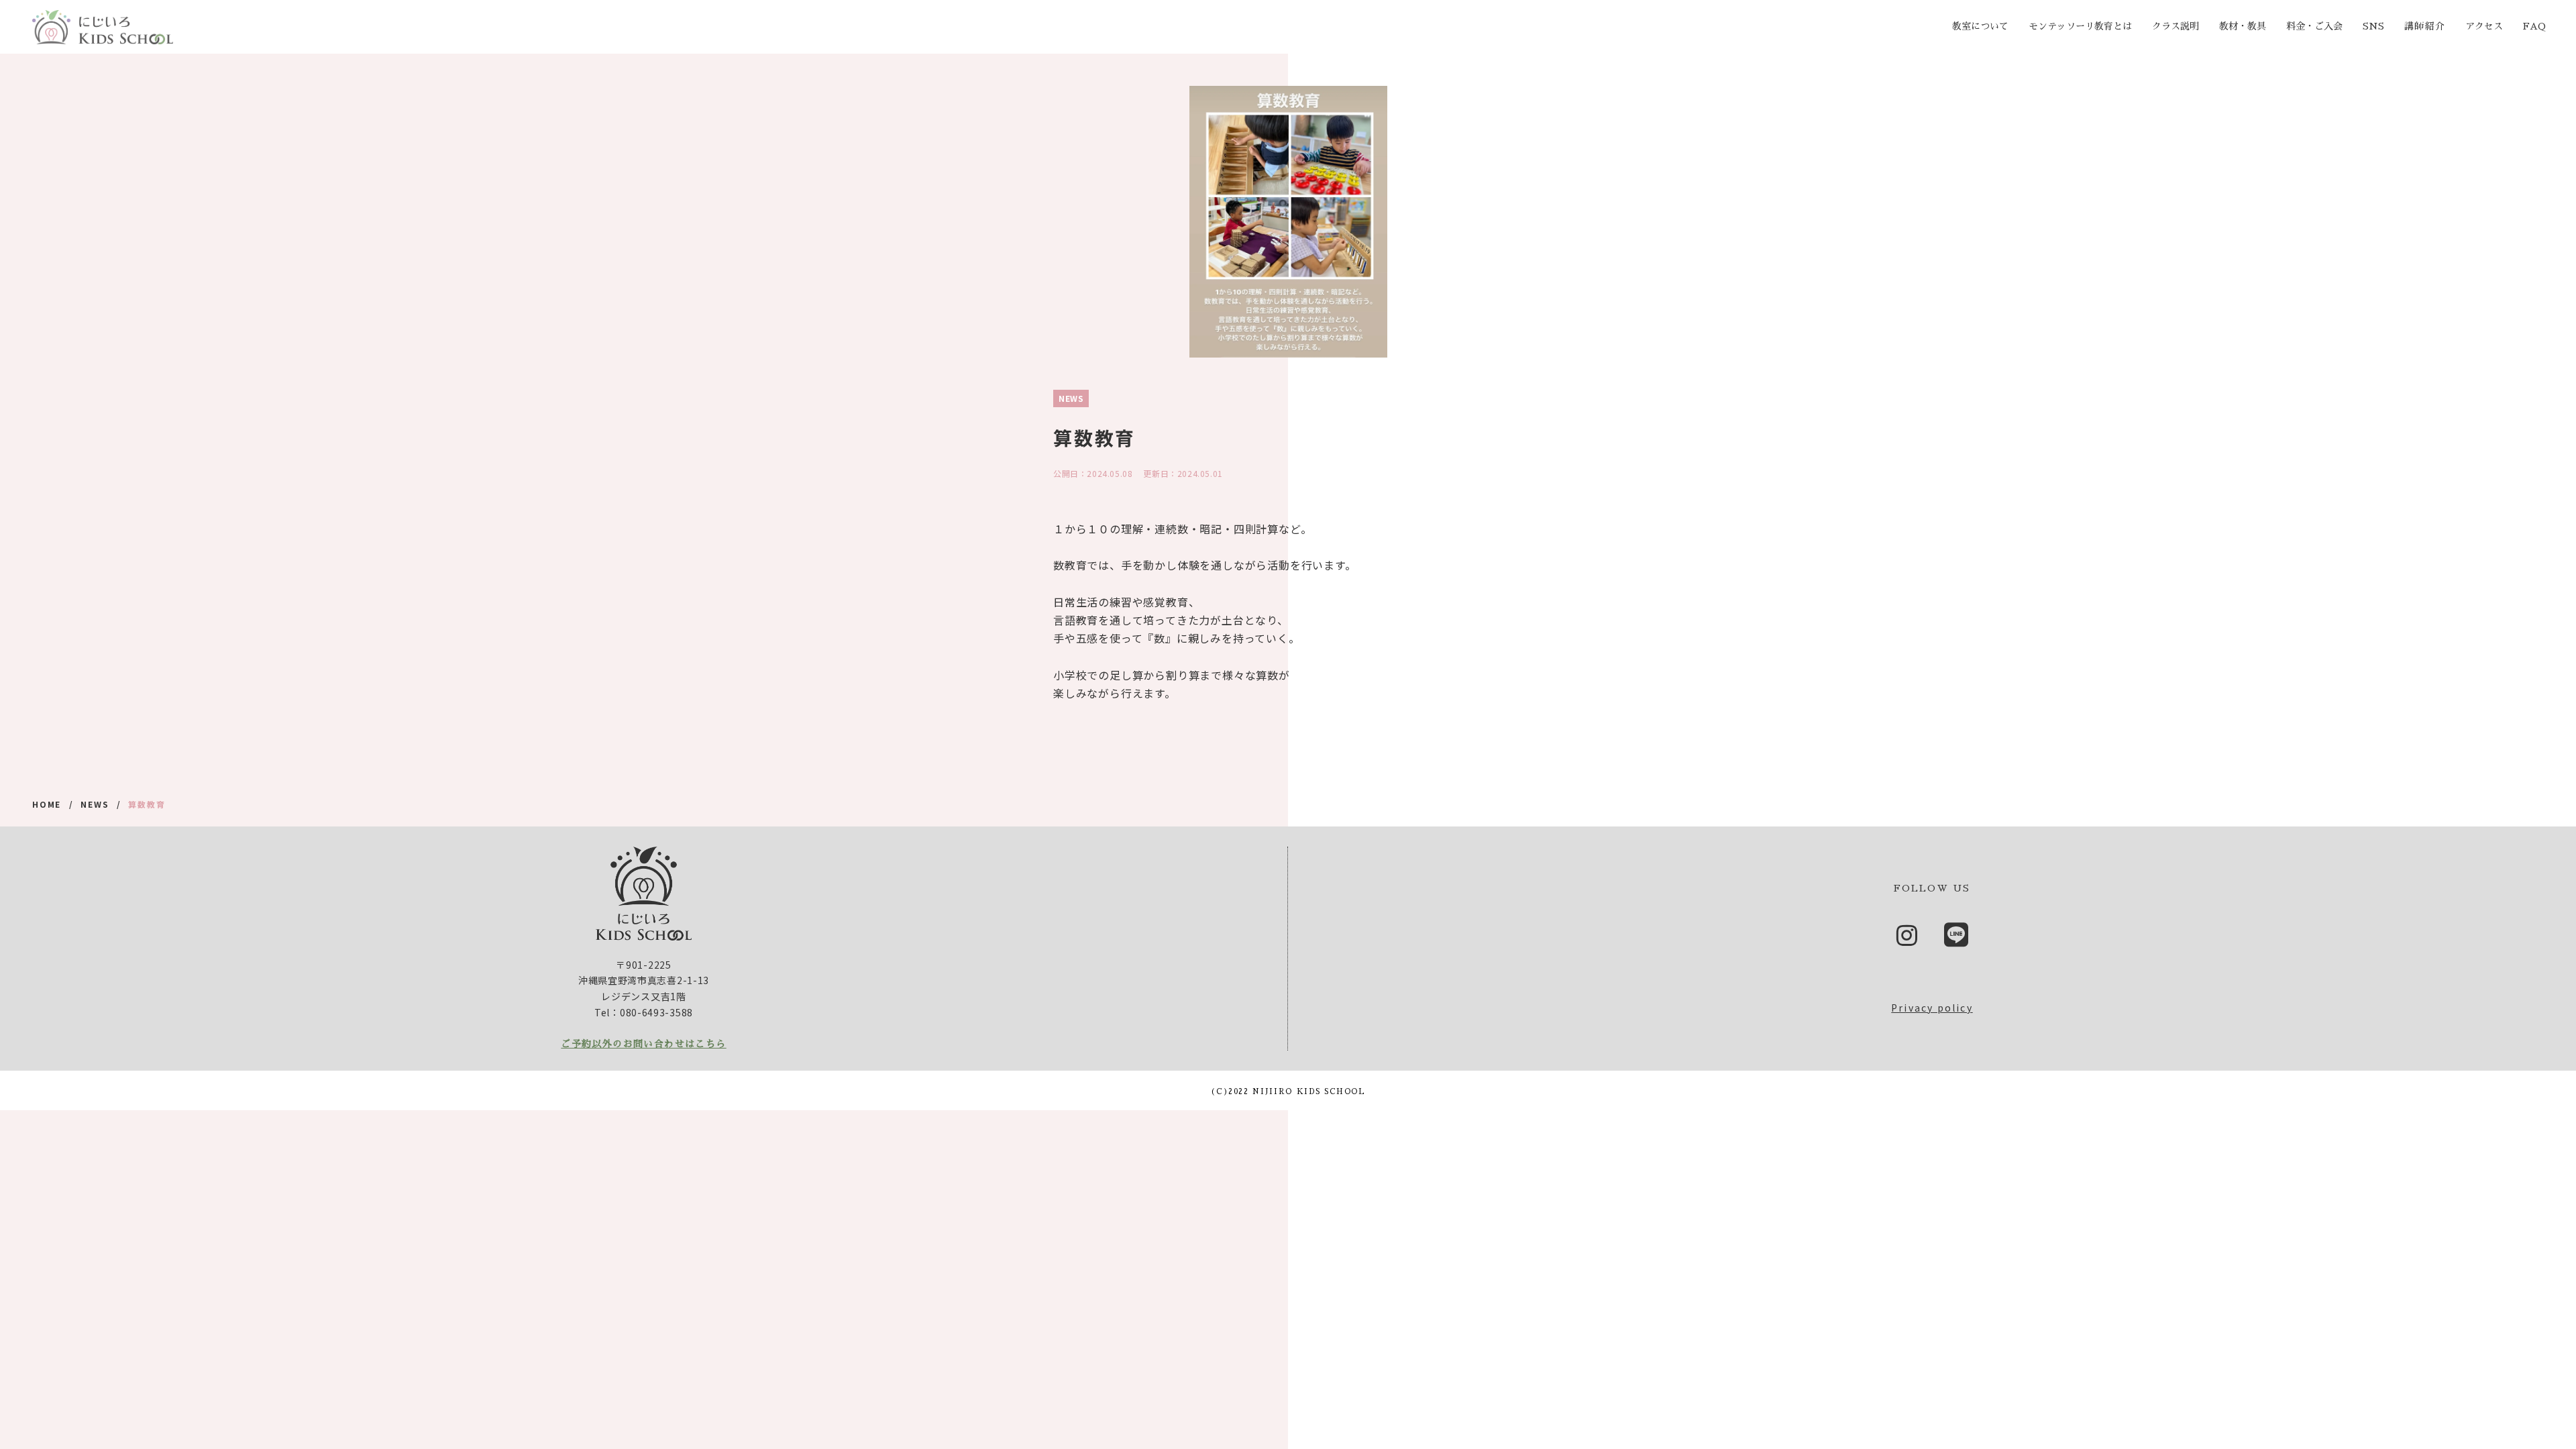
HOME (47, 804)
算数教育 (147, 804)
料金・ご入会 (2314, 26)
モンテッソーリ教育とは (2080, 26)
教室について (1980, 26)
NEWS (95, 804)
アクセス (2484, 26)
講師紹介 (2425, 26)
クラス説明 (2176, 26)
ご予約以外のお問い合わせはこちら (643, 1044)
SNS (2373, 26)
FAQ (2534, 26)
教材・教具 (2243, 26)
